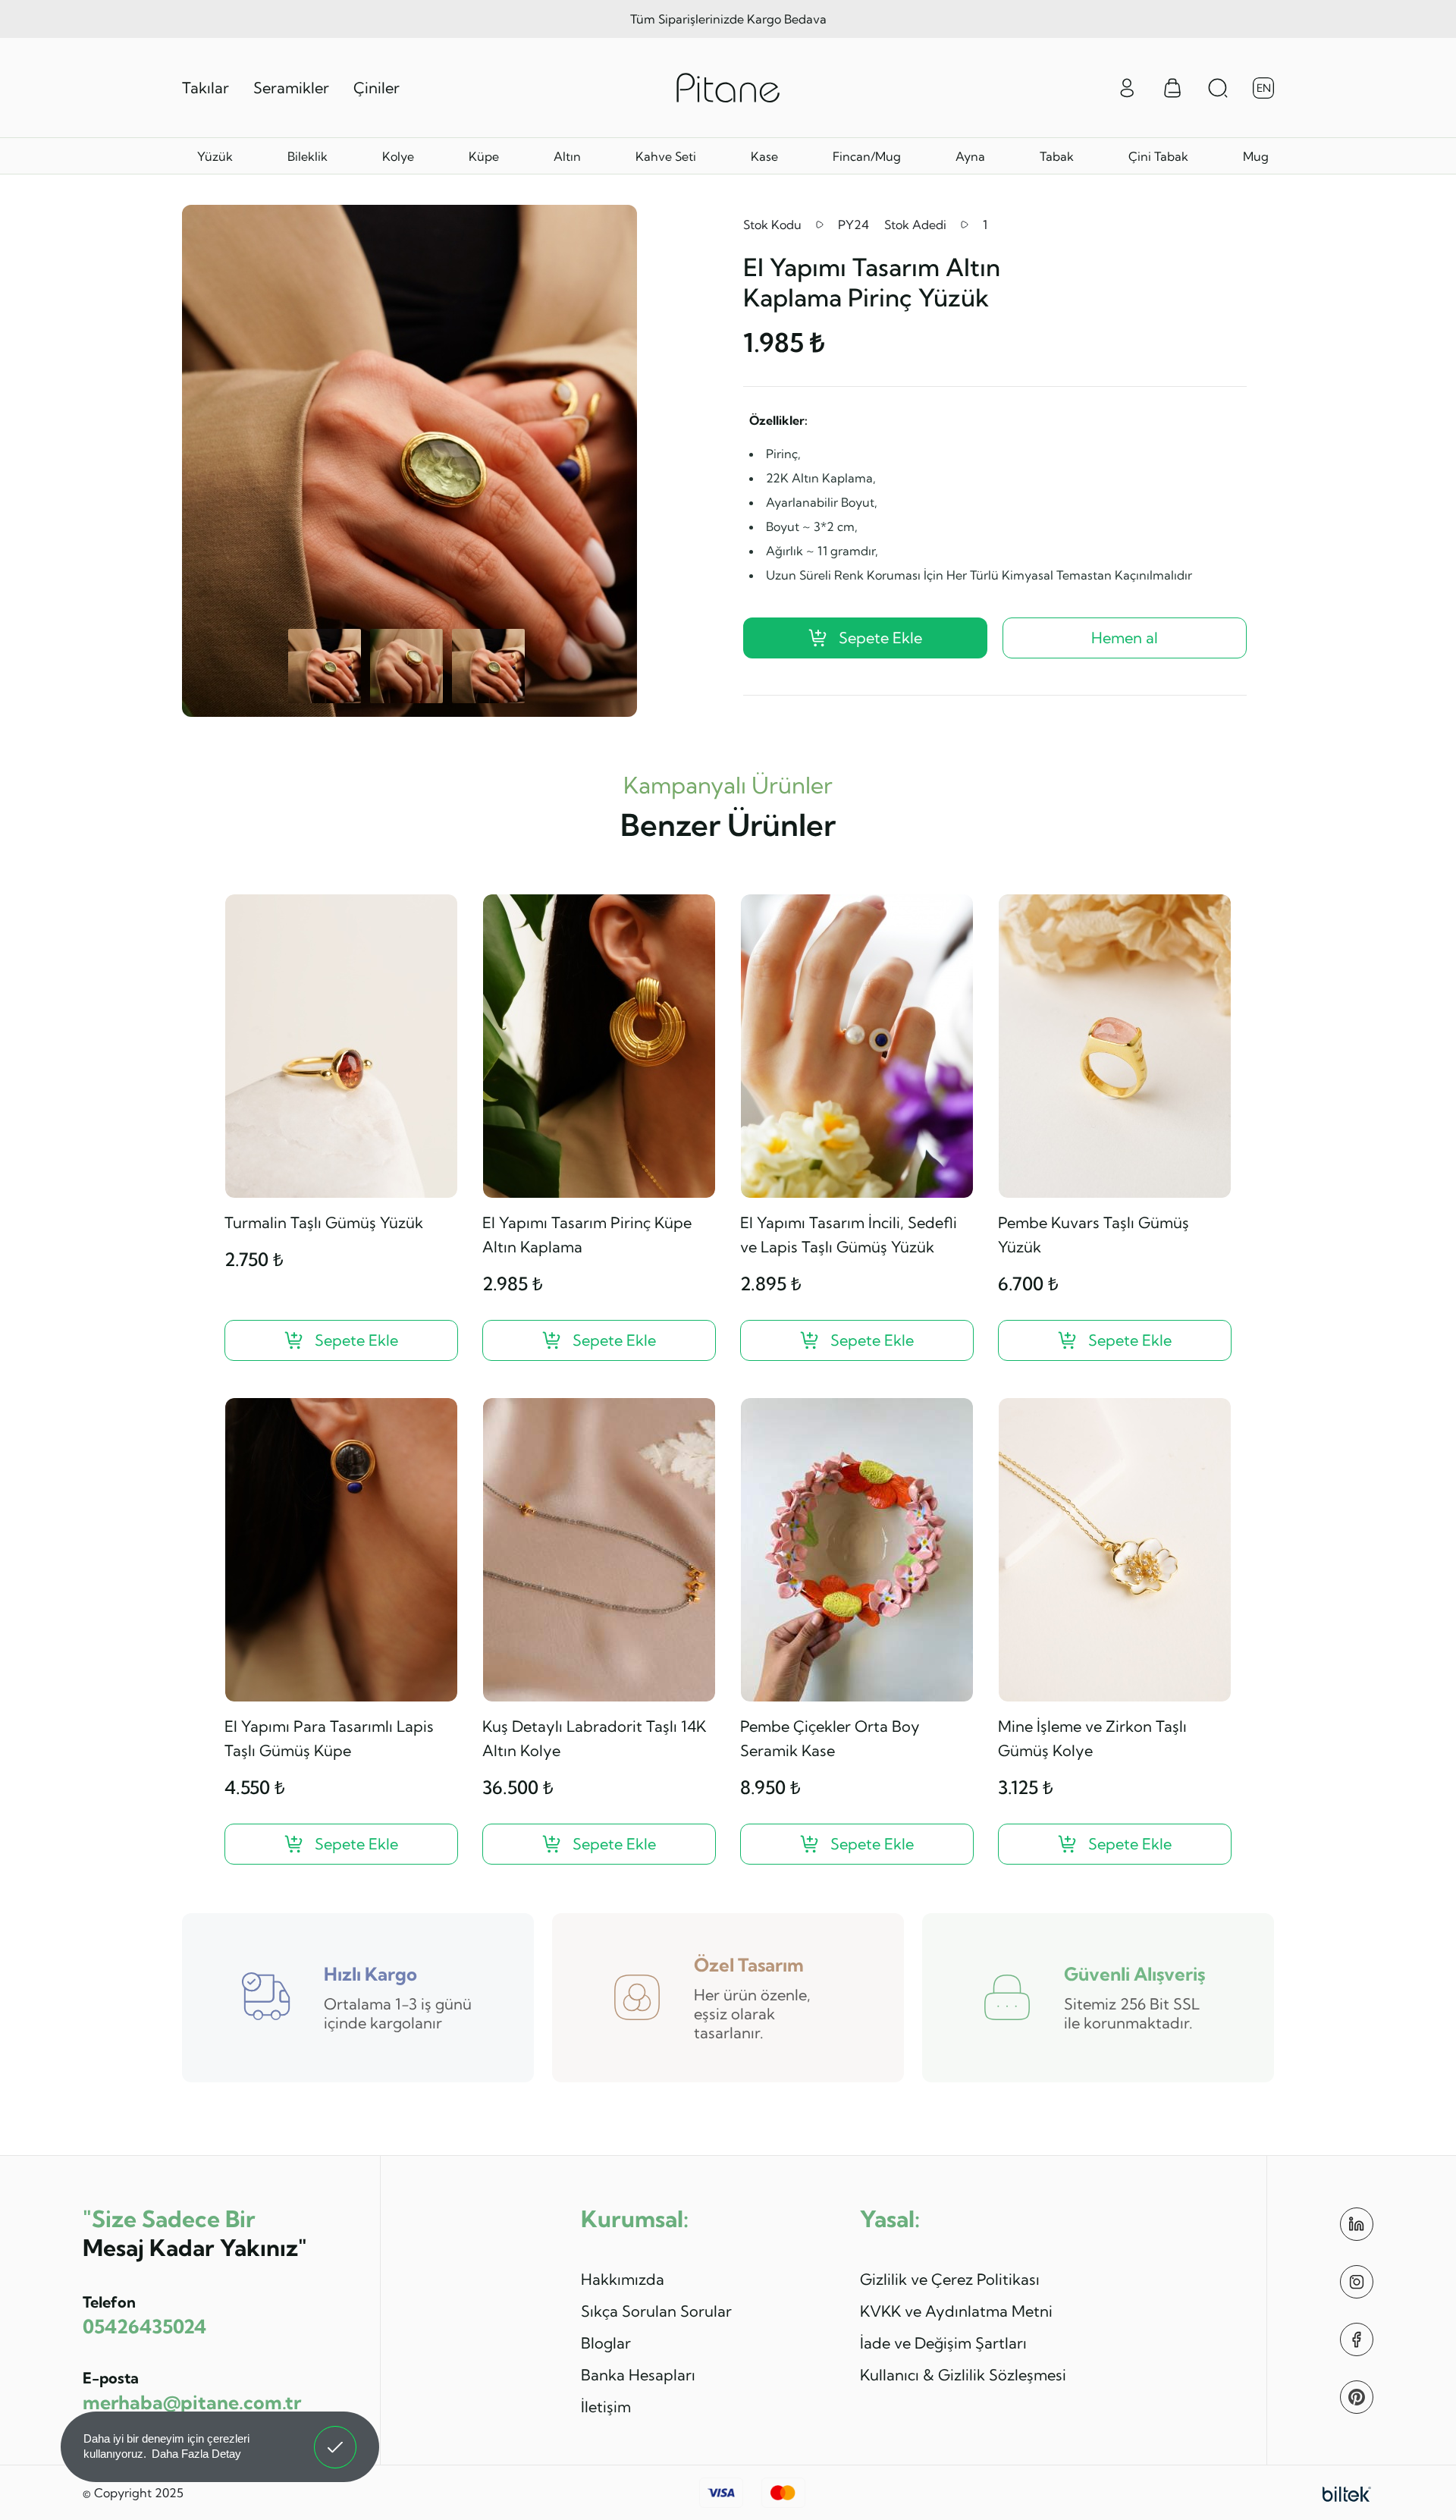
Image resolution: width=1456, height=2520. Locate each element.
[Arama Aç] (1218, 88)
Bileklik (308, 156)
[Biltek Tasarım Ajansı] (1347, 2493)
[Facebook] (1357, 2339)
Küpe (484, 156)
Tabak (1057, 156)
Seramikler (291, 88)
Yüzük (215, 156)
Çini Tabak (1158, 156)
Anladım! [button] (336, 2436)
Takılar (206, 88)
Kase (764, 156)
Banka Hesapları (638, 2375)
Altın (567, 156)
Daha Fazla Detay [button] (196, 2454)
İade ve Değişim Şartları (943, 2343)
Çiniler (377, 88)
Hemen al (1125, 638)
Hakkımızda (623, 2279)
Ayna (970, 156)
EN (1264, 88)
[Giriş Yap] (1127, 86)
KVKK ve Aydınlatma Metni (956, 2311)
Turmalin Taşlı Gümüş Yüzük (324, 1222)
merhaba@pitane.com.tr (192, 2402)
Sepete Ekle (880, 638)
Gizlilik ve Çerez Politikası (950, 2279)
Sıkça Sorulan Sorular (656, 2311)
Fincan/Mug (867, 156)
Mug (1256, 156)
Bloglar (606, 2343)
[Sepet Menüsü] (1172, 88)
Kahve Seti (666, 156)
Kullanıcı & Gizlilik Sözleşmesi (963, 2375)
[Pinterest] (1357, 2397)
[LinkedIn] (1357, 2224)
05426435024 (144, 2326)
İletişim (606, 2407)
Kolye (398, 156)
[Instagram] (1357, 2282)
